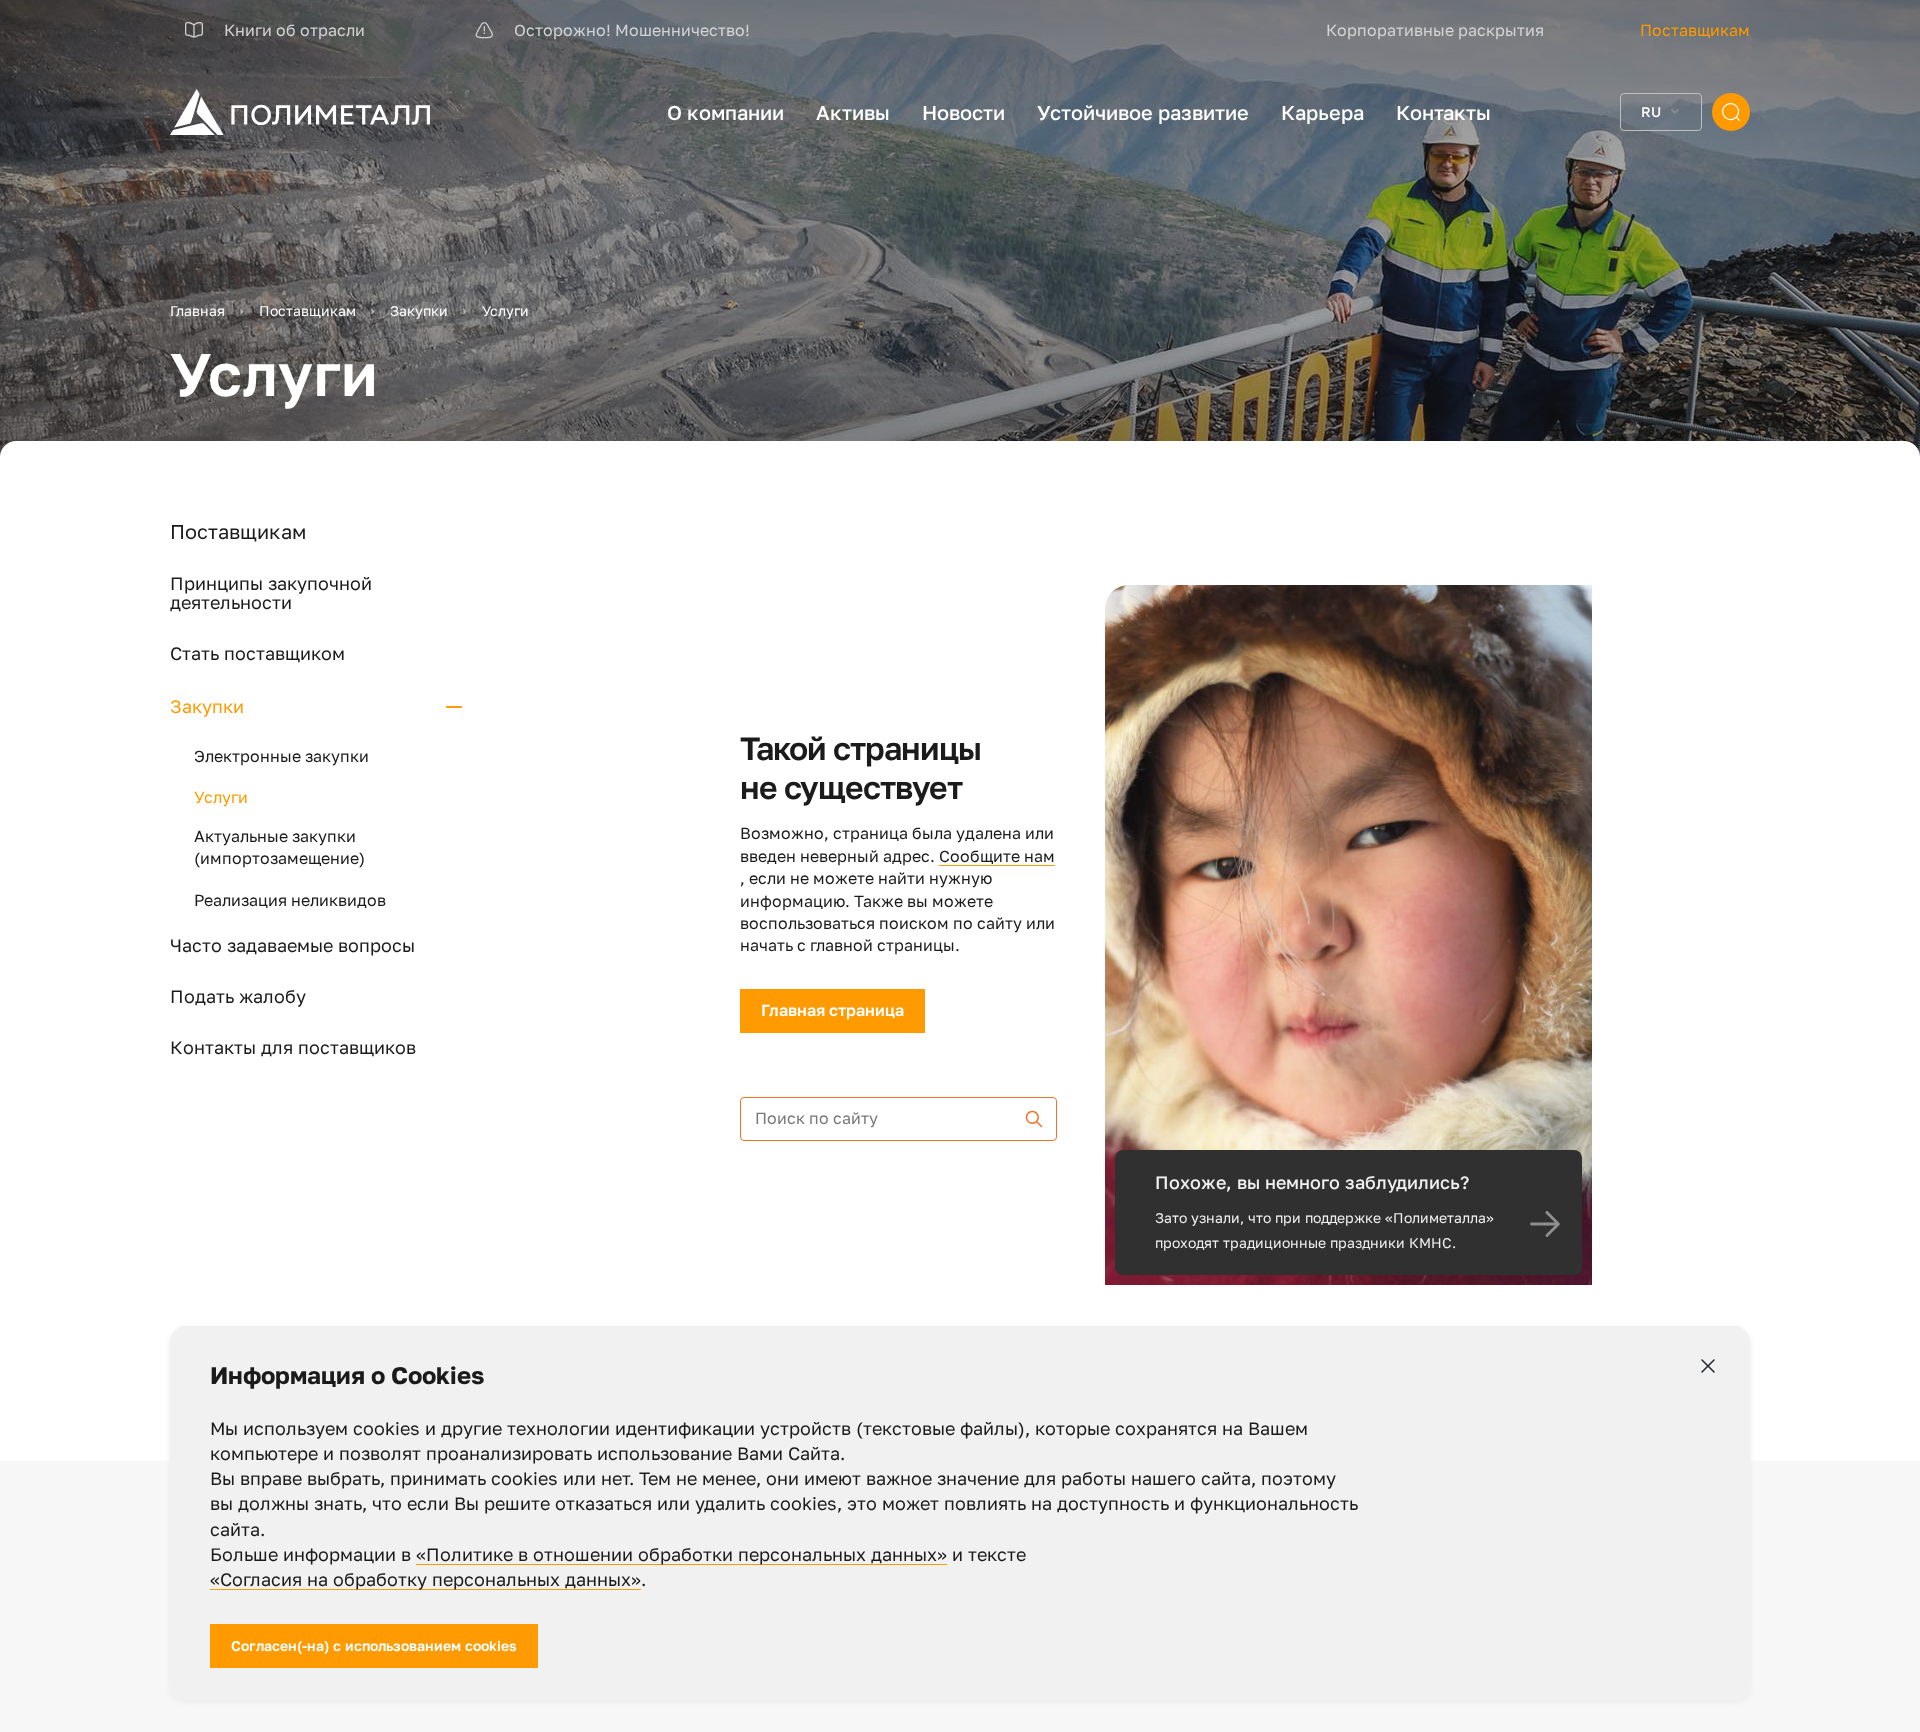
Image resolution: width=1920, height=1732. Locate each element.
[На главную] (300, 112)
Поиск (1731, 112)
